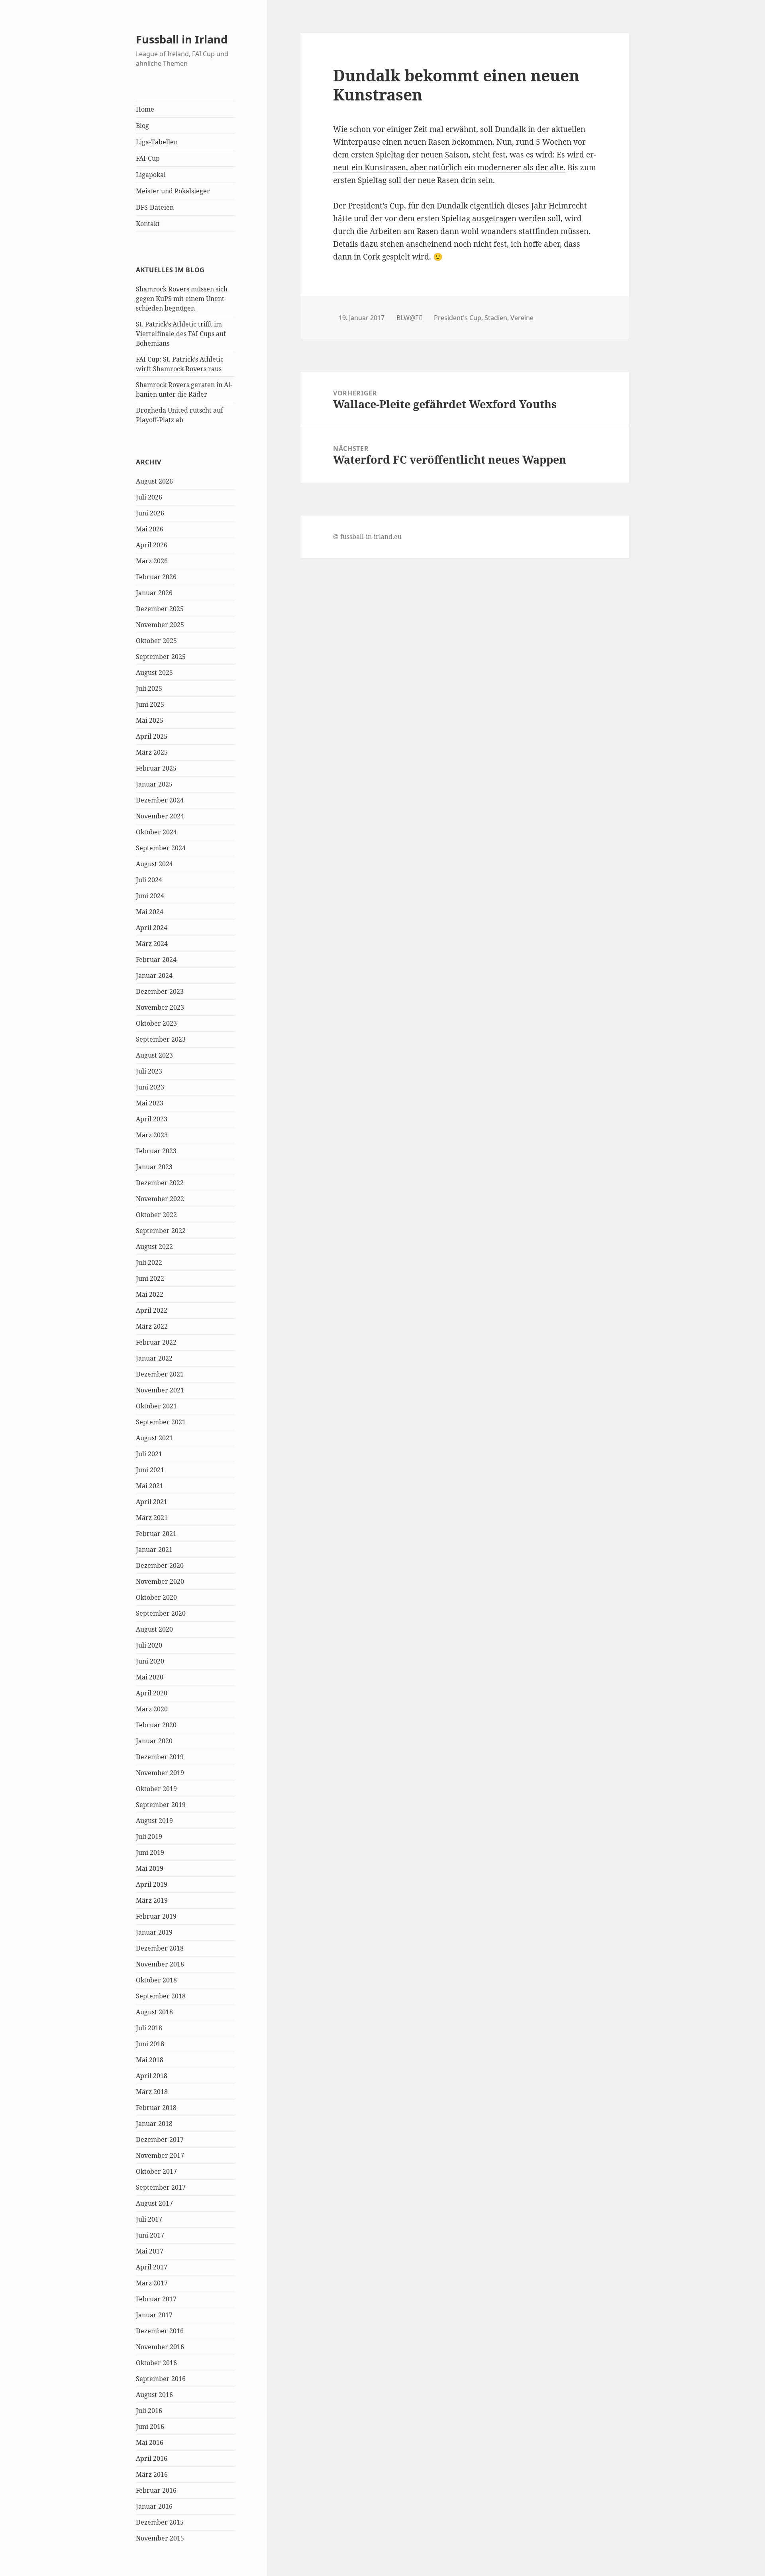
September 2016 (161, 2379)
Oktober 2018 (156, 1980)
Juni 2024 (150, 896)
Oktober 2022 (156, 1215)
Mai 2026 (150, 529)
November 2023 (160, 1007)
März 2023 (152, 1135)
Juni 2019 (150, 1852)
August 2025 (154, 673)
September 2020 (161, 1613)
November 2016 (160, 2347)
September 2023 (161, 1039)
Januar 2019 (154, 1932)
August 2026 (154, 481)
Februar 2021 (156, 1534)
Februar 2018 (156, 2108)
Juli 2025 (149, 688)
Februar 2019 (156, 1916)
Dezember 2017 (160, 2139)
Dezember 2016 (160, 2331)
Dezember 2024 (160, 800)
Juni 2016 (150, 2427)
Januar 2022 (154, 1358)
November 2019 (160, 1773)
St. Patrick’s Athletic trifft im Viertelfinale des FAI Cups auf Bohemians (181, 334)
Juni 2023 (150, 1087)
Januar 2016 (154, 2506)
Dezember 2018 (160, 1948)
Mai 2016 (150, 2442)
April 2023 (152, 1119)
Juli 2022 (149, 1262)
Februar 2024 (156, 960)
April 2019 (152, 1884)
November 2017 (160, 2155)
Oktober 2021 (156, 1406)
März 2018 (152, 2092)
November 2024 (160, 816)
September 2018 (161, 1996)
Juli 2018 (149, 2028)
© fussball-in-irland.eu (367, 537)
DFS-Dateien (155, 207)
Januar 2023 (154, 1167)
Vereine (522, 318)
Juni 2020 (150, 1661)
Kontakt (148, 224)
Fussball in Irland (182, 39)
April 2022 (152, 1310)
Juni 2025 (150, 704)
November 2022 (160, 1199)
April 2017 (152, 2267)
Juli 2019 (149, 1837)
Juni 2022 (150, 1278)
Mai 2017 (150, 2251)
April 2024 (152, 928)
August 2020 (154, 1629)
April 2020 (152, 1693)
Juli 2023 (149, 1071)
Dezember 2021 (160, 1374)
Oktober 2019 (156, 1789)
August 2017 (154, 2203)
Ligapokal (151, 175)
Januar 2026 (154, 593)
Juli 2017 (149, 2219)
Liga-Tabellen (157, 142)
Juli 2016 (149, 2411)
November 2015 (160, 2538)
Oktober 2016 (156, 2363)
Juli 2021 (149, 1454)
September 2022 (161, 1231)
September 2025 (161, 657)
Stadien (496, 318)
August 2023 (154, 1055)
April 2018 (152, 2076)
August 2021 (154, 1438)
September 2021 (161, 1422)
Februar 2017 (156, 2299)
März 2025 (152, 752)
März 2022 (152, 1326)
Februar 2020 (156, 1725)
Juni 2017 (150, 2235)
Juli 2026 (149, 497)
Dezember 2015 (160, 2522)
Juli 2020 (149, 1645)
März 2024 (152, 944)
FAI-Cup (148, 158)
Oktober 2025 (156, 641)
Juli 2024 (149, 880)
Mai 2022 (150, 1294)
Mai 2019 (150, 1868)
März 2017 (152, 2283)
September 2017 (161, 2187)
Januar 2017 (154, 2315)
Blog (142, 126)
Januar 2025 (154, 784)
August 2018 (154, 2012)
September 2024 (161, 848)
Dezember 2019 (160, 1757)
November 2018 (160, 1964)
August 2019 (154, 1821)
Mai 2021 (150, 1486)
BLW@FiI (409, 318)
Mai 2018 (150, 2060)
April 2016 (152, 2458)
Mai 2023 (150, 1103)
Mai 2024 (150, 912)
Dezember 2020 (160, 1565)
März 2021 (152, 1518)
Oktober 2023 (156, 1023)
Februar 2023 (156, 1151)
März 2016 (152, 2474)
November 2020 (160, 1581)
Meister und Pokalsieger (173, 191)
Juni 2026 (150, 513)
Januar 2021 (154, 1550)
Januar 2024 (154, 975)
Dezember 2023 (160, 991)
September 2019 (161, 1805)
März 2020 (152, 1709)
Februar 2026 (156, 577)
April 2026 (152, 545)
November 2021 (160, 1390)
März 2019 (152, 1900)
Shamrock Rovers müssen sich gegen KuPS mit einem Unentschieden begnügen (182, 299)
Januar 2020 (154, 1741)
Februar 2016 (156, 2490)
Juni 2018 (150, 2044)
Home (145, 109)
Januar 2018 (154, 2124)
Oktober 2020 (156, 1597)
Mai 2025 (150, 720)
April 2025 (152, 736)
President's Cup (458, 318)
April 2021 (152, 1502)
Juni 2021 (150, 1470)
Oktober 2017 (156, 2171)
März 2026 (152, 561)
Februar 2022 (156, 1342)
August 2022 (154, 1247)
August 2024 (154, 864)
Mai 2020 (150, 1677)
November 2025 (160, 625)
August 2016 (154, 2395)
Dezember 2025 (160, 609)
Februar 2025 (156, 768)
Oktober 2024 (156, 832)
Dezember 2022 (160, 1183)
